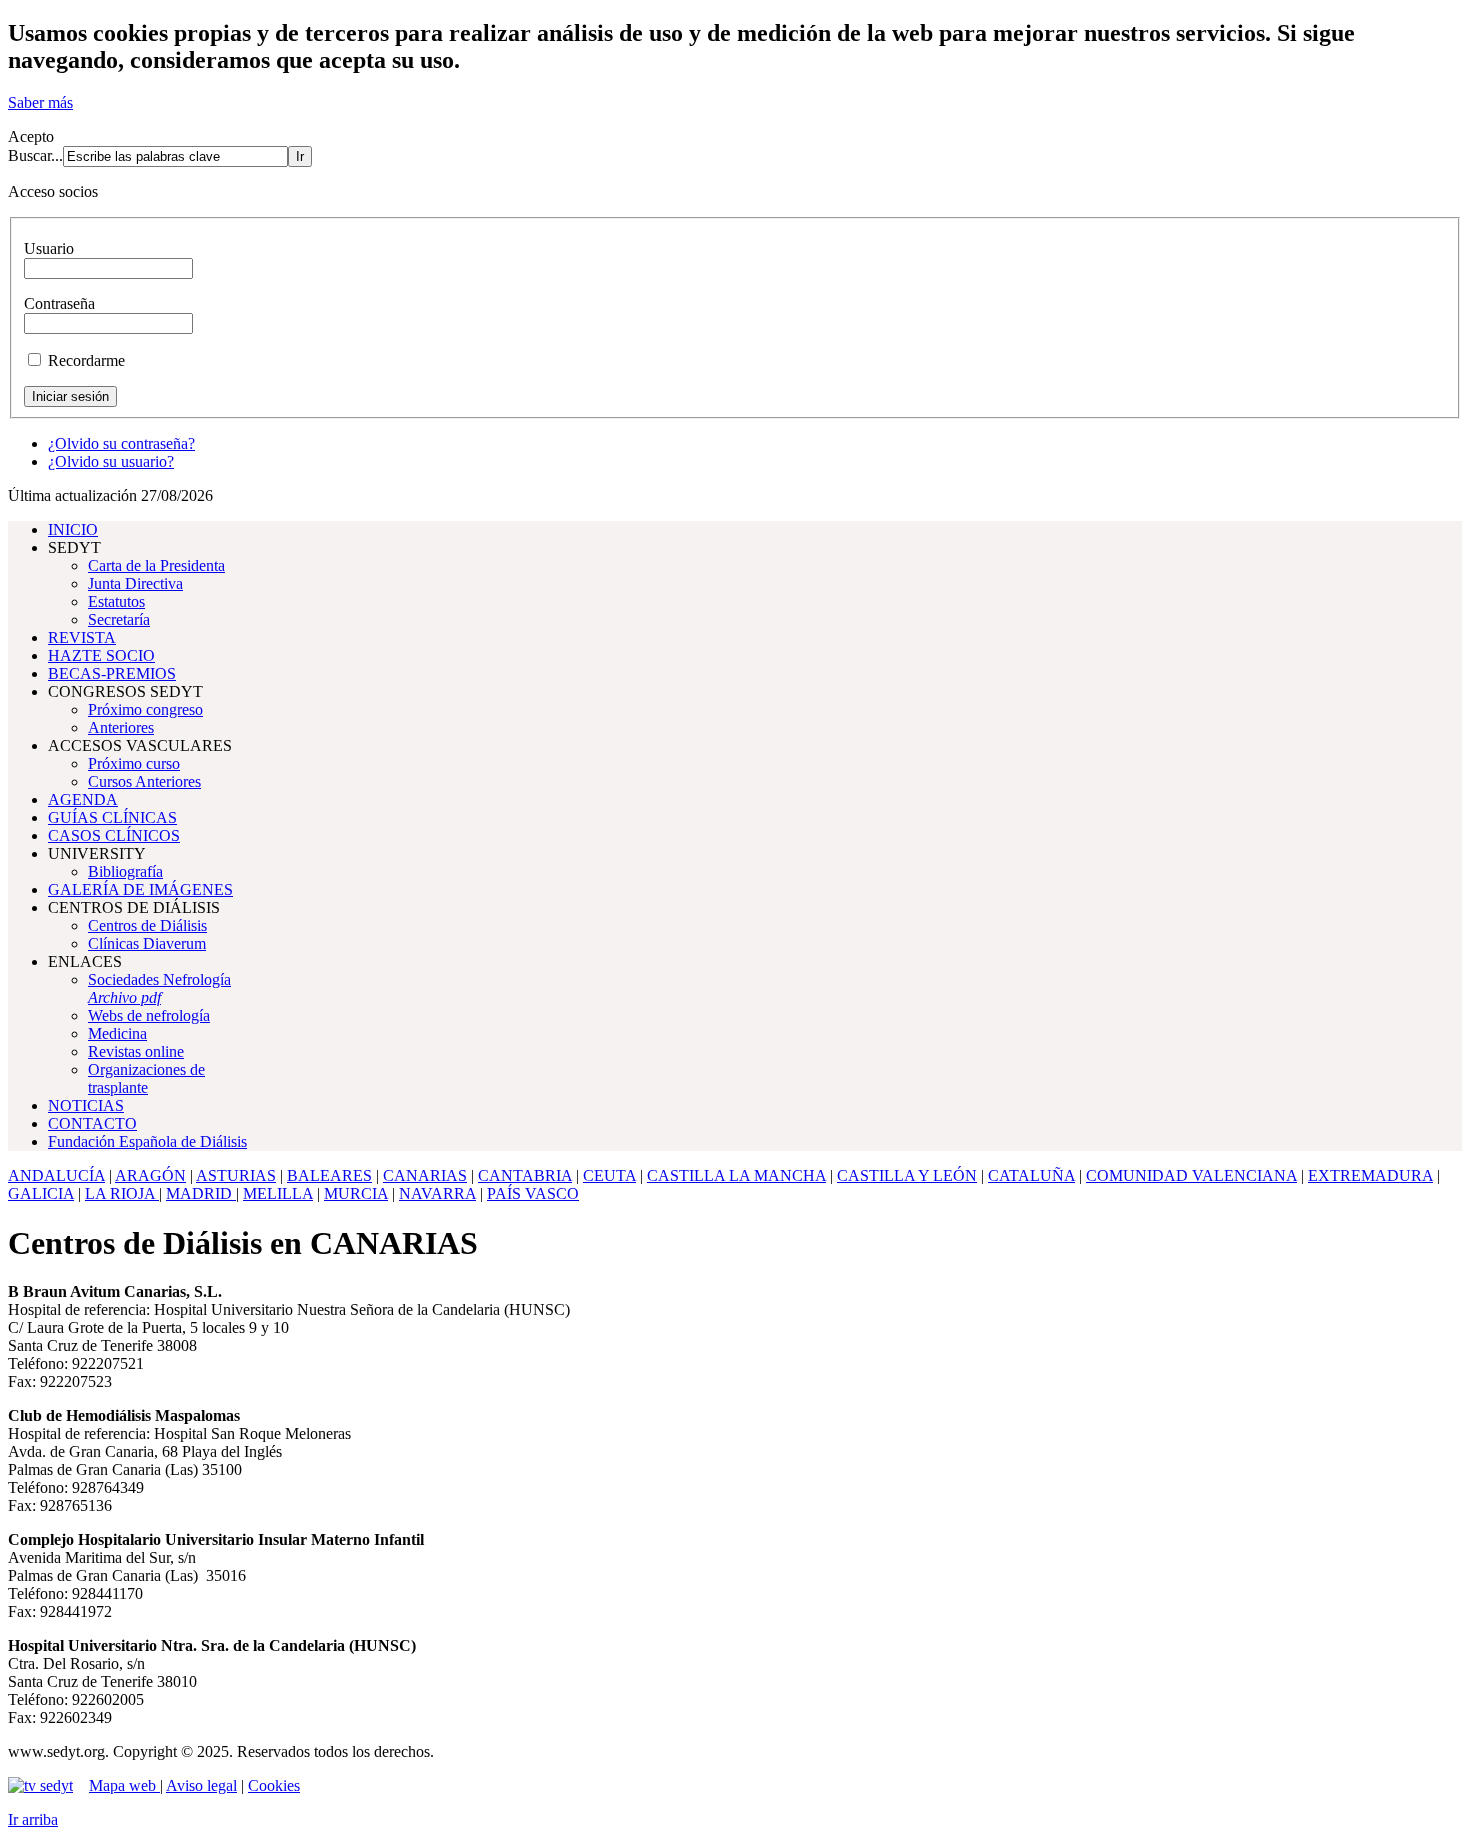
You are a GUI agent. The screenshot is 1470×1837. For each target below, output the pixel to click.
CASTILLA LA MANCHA (736, 1175)
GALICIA (41, 1193)
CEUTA (609, 1175)
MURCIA (356, 1193)
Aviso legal (201, 1785)
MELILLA (278, 1193)
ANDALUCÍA (56, 1175)
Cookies (274, 1785)
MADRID (201, 1193)
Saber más (40, 102)
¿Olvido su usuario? (111, 461)
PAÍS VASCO (533, 1193)
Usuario (49, 248)
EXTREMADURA (1370, 1175)
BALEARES (329, 1175)
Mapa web (124, 1785)
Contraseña (59, 303)
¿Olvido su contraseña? (121, 443)
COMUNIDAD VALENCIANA (1191, 1175)
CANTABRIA (525, 1175)
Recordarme (86, 360)
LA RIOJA (122, 1193)
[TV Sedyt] (40, 1785)
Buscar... (35, 155)
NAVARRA (437, 1193)
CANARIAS (425, 1175)
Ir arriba (33, 1819)
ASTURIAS (236, 1175)
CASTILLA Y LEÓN (907, 1175)
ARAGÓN (150, 1175)
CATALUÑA (1031, 1175)
